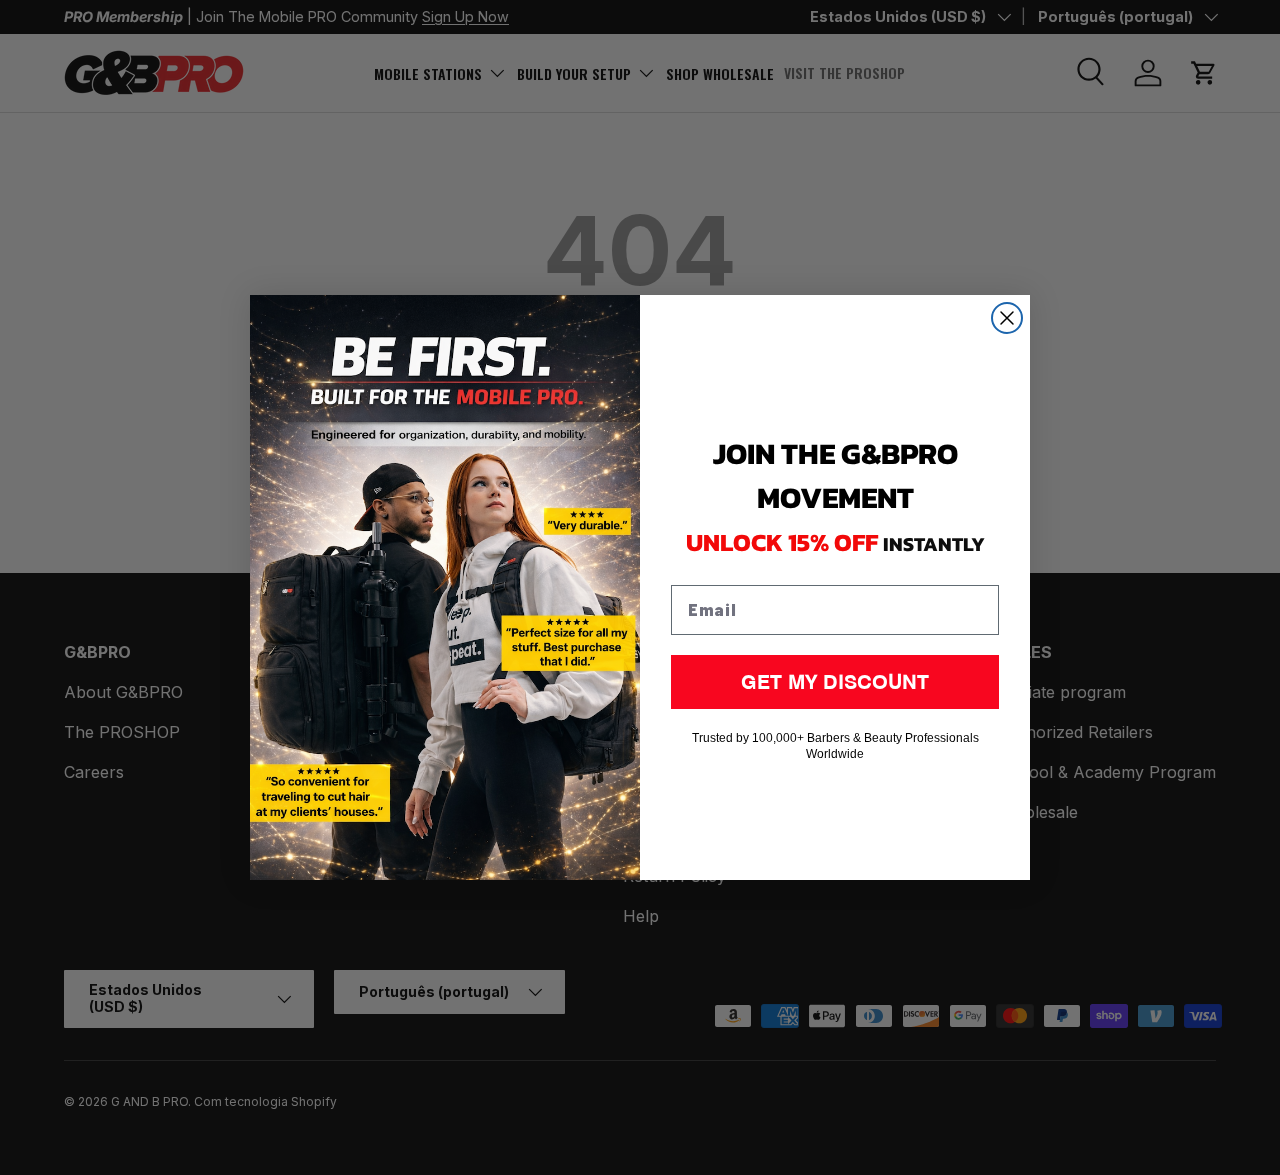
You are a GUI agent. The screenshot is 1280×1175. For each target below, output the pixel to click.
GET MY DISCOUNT (835, 681)
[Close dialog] (1007, 318)
